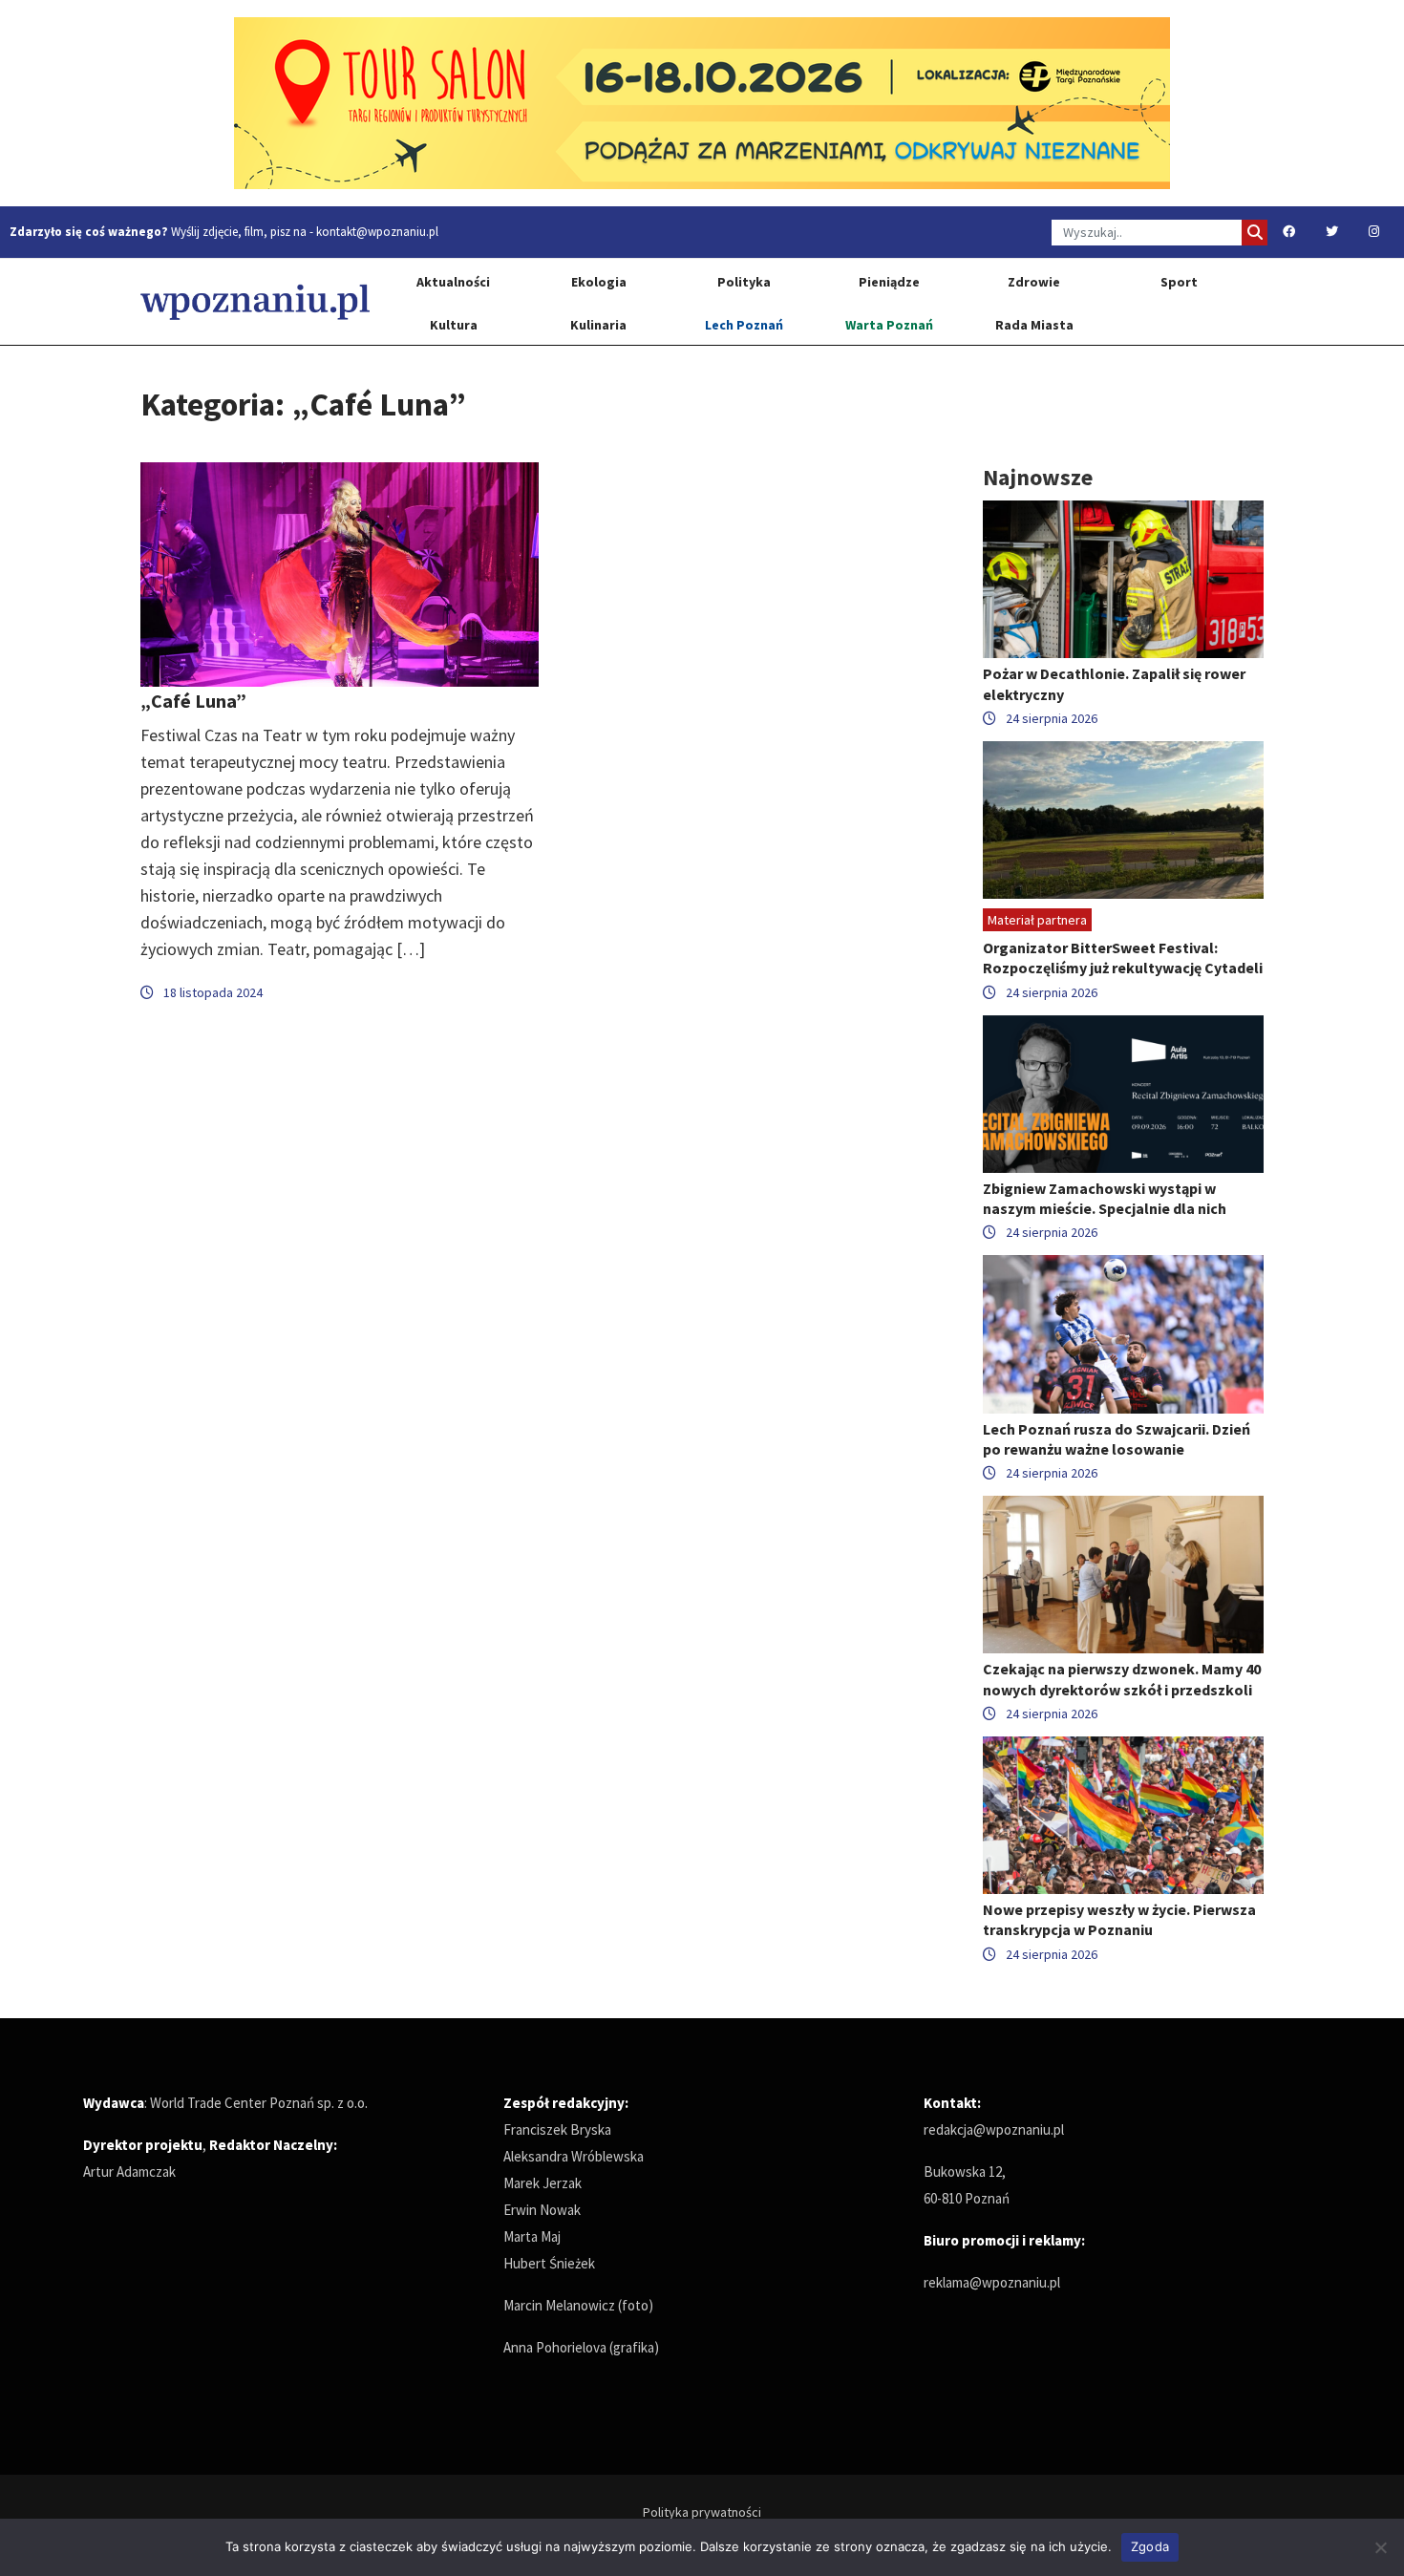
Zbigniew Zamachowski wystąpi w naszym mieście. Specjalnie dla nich (1105, 1198)
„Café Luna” (193, 701)
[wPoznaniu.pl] (255, 301)
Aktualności (453, 282)
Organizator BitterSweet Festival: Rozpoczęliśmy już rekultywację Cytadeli (1123, 958)
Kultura (454, 325)
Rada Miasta (1034, 325)
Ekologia (599, 282)
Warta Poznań (889, 325)
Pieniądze (889, 282)
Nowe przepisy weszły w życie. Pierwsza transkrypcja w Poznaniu (1119, 1919)
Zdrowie (1034, 282)
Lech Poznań (744, 325)
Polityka (744, 282)
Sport (1179, 282)
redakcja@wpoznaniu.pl (994, 2129)
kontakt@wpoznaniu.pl (377, 232)
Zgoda (1150, 2546)
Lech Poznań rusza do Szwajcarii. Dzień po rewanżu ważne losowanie (1117, 1439)
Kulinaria (598, 325)
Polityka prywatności (702, 2512)
